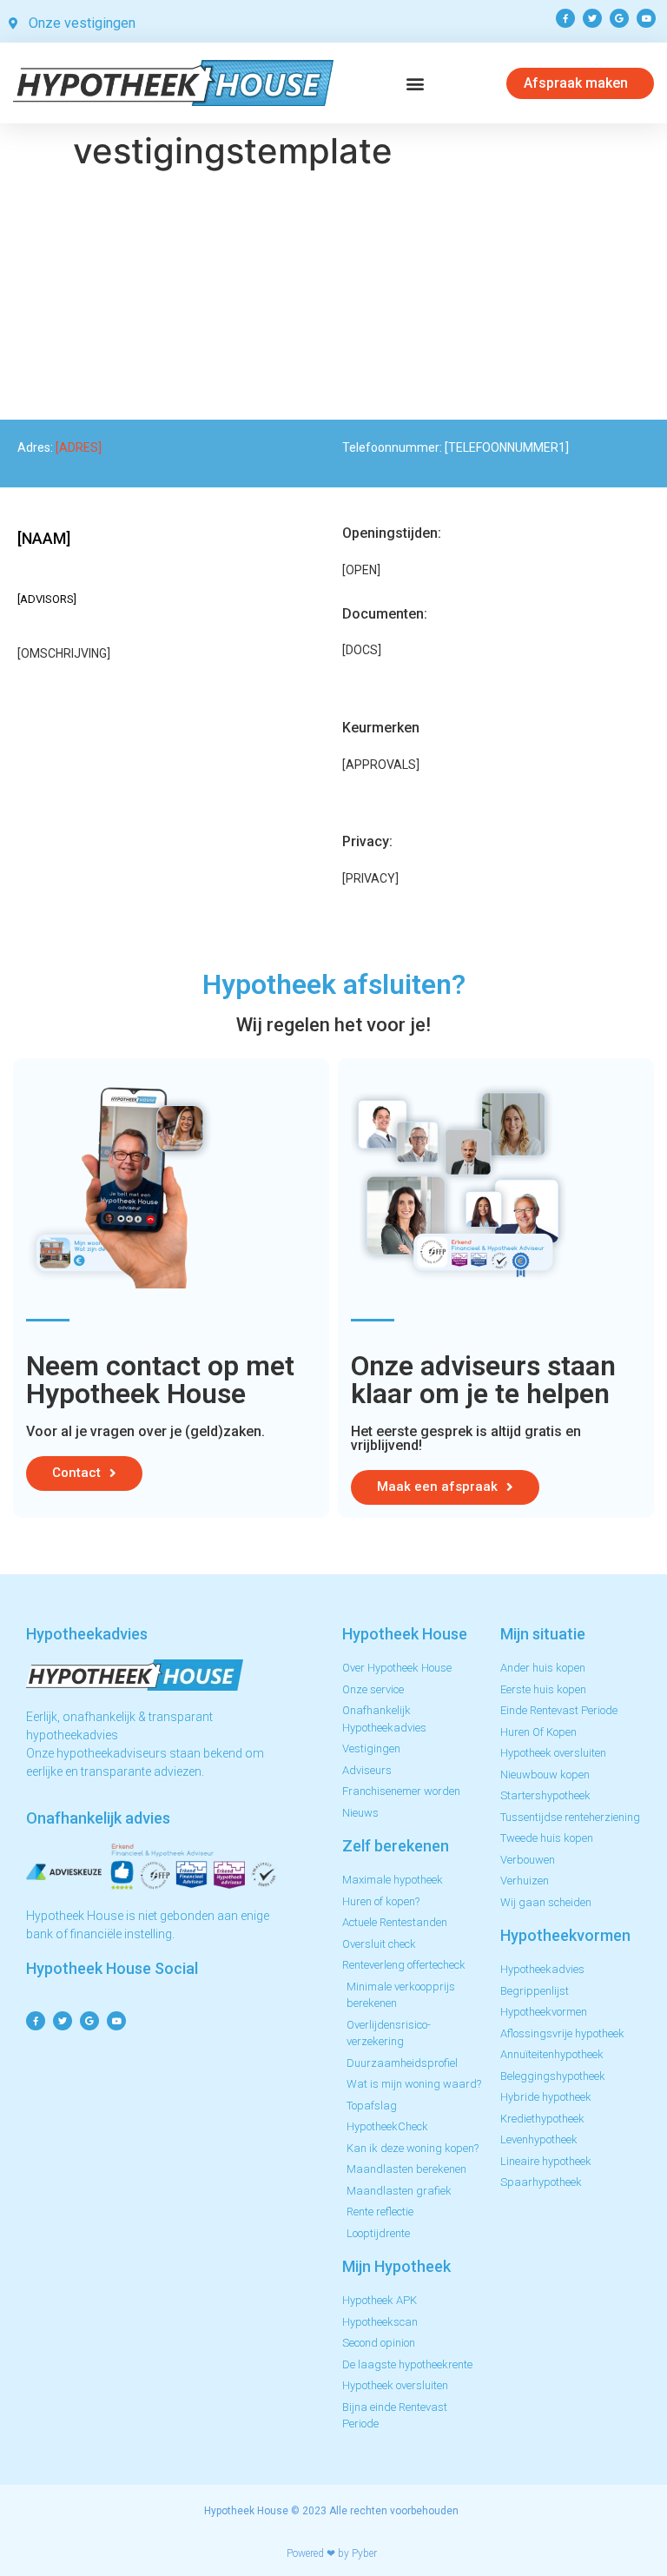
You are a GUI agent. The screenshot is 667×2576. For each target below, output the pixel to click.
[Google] (619, 18)
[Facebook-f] (565, 18)
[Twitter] (592, 18)
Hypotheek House (246, 2511)
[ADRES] (79, 447)
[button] (416, 83)
